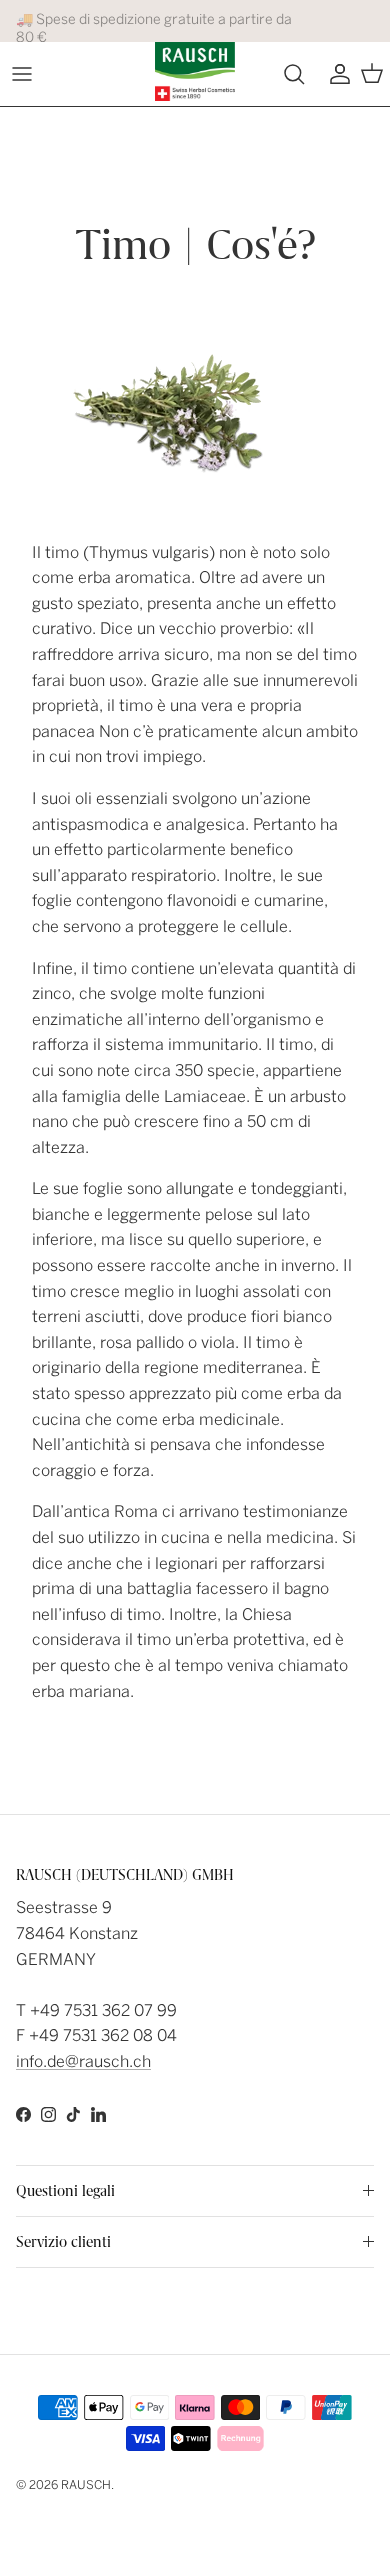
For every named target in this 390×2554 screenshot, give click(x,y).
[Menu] (22, 74)
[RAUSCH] (195, 71)
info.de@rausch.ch (83, 2061)
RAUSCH (86, 2485)
